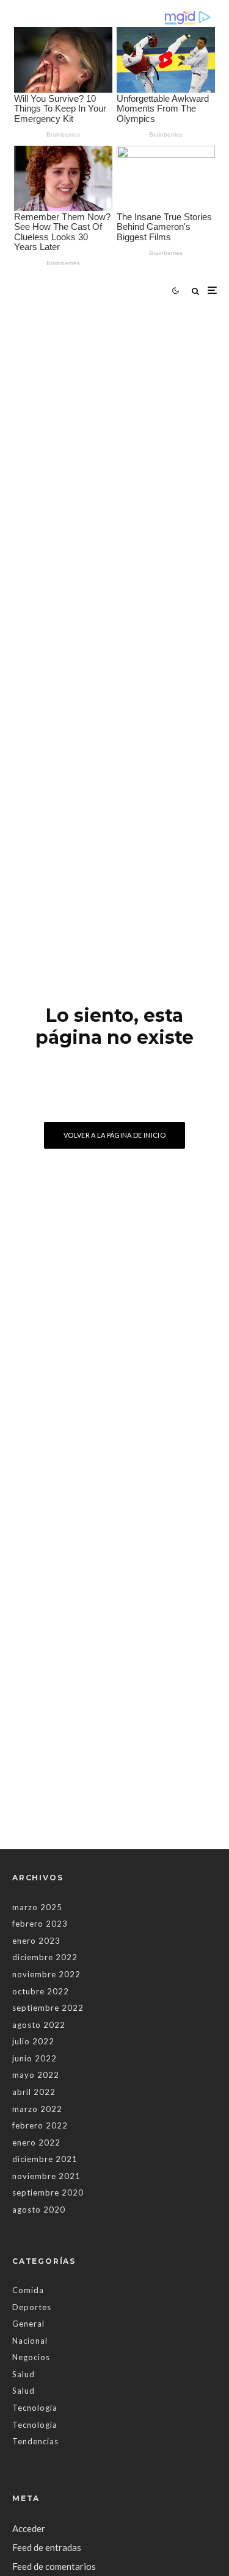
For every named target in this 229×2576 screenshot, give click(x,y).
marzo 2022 (37, 2109)
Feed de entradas (47, 2547)
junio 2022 (35, 2058)
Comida (28, 2290)
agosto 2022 (39, 2025)
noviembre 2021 (46, 2176)
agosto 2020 (39, 2210)
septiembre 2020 (48, 2192)
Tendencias (35, 2441)
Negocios (31, 2357)
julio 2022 (33, 2041)
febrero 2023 (40, 1924)
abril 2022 (34, 2092)
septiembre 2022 (48, 2008)
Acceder (29, 2528)
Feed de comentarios (54, 2566)
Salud (24, 2374)
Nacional (30, 2341)
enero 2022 (36, 2143)
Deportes (32, 2307)
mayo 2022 (36, 2075)
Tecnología (35, 2408)
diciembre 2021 (45, 2159)
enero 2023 (36, 1941)
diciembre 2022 (45, 1957)
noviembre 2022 (46, 1974)
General (28, 2324)
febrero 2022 (40, 2125)
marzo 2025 (37, 1907)
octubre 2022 (41, 1991)
